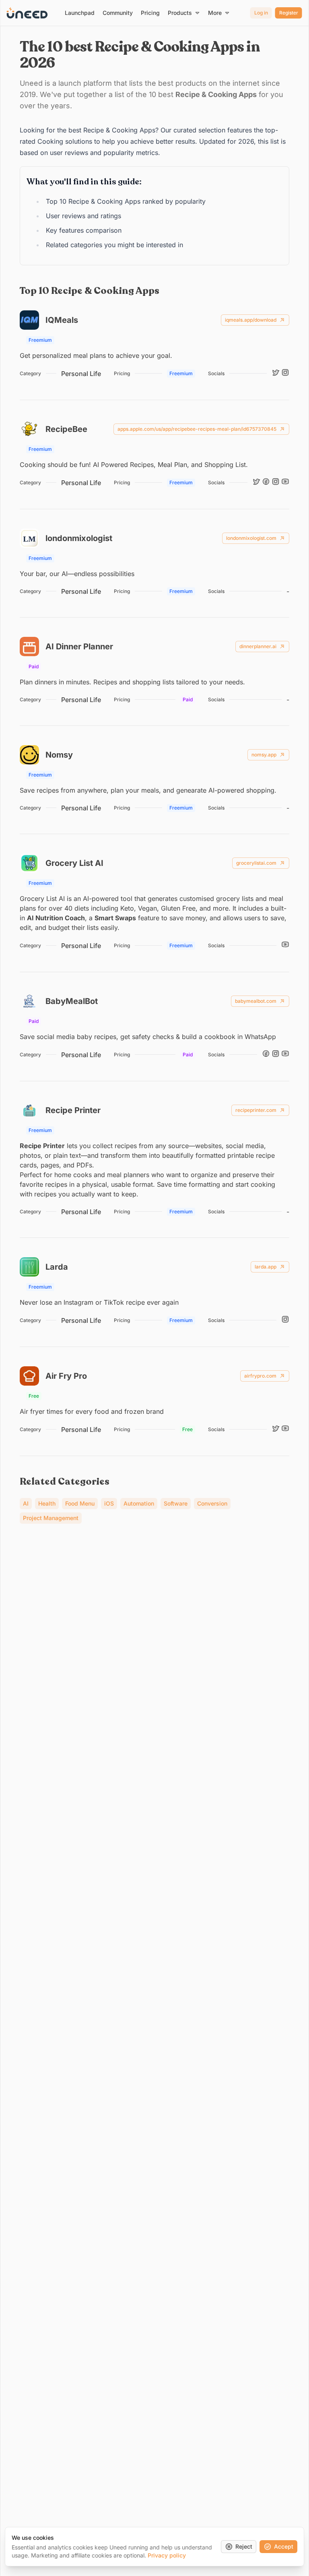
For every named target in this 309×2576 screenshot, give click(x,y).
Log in (261, 13)
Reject (244, 2546)
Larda (57, 1267)
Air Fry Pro (66, 1376)
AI (26, 1503)
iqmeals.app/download (251, 320)
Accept (284, 2546)
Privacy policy (167, 2555)
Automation (139, 1503)
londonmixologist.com (251, 538)
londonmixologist (79, 538)
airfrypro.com (260, 1376)
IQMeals (62, 320)
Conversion (212, 1503)
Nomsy (59, 755)
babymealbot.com (256, 1001)
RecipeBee (66, 429)
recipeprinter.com (256, 1110)
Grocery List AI (74, 863)
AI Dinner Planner (79, 647)
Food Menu (80, 1503)
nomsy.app (264, 755)
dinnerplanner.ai (258, 646)
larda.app (266, 1267)
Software (176, 1503)
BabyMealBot (72, 1001)
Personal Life (81, 374)
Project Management (51, 1518)
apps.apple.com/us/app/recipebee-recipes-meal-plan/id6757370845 (197, 429)
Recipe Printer (73, 1110)
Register (289, 13)
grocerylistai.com (256, 863)
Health (47, 1503)
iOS (109, 1503)
